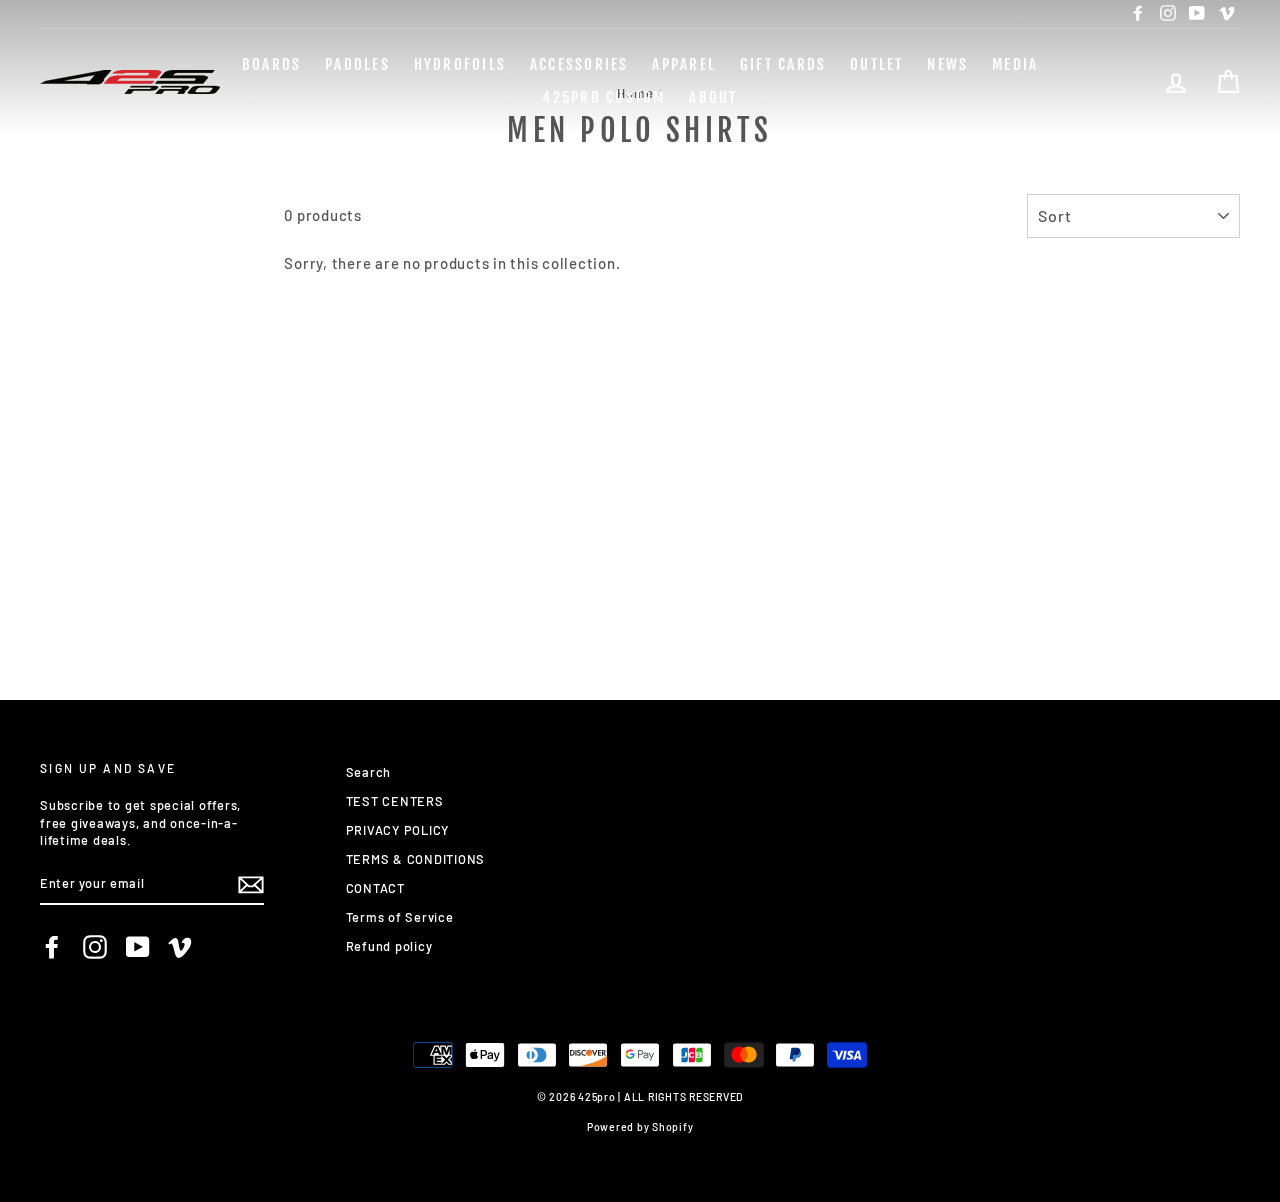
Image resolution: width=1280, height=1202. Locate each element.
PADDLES (357, 64)
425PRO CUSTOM (603, 97)
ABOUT (713, 97)
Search (369, 772)
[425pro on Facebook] (52, 947)
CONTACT (375, 888)
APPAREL (684, 64)
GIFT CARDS (783, 64)
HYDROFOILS (460, 64)
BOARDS (272, 64)
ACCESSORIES (579, 64)
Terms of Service (400, 917)
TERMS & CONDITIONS (416, 859)
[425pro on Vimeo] (180, 947)
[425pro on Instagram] (95, 947)
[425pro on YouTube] (138, 947)
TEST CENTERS (395, 801)
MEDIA (1015, 64)
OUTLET (877, 64)
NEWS (947, 64)
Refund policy (389, 946)
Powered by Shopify (640, 1126)
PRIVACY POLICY (398, 830)
